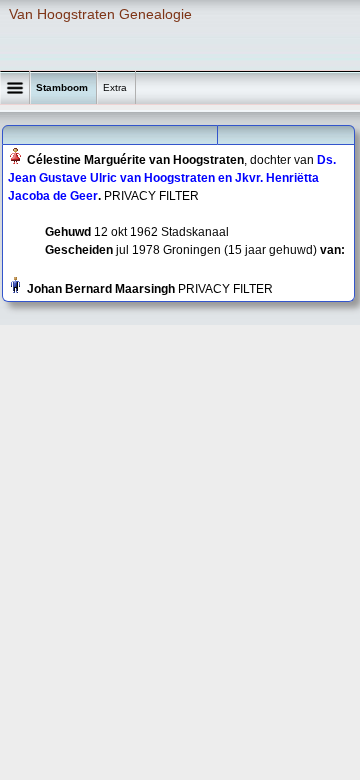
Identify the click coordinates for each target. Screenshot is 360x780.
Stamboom (63, 87)
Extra (116, 87)
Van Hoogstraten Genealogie (100, 14)
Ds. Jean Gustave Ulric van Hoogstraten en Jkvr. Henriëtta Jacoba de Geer (172, 178)
